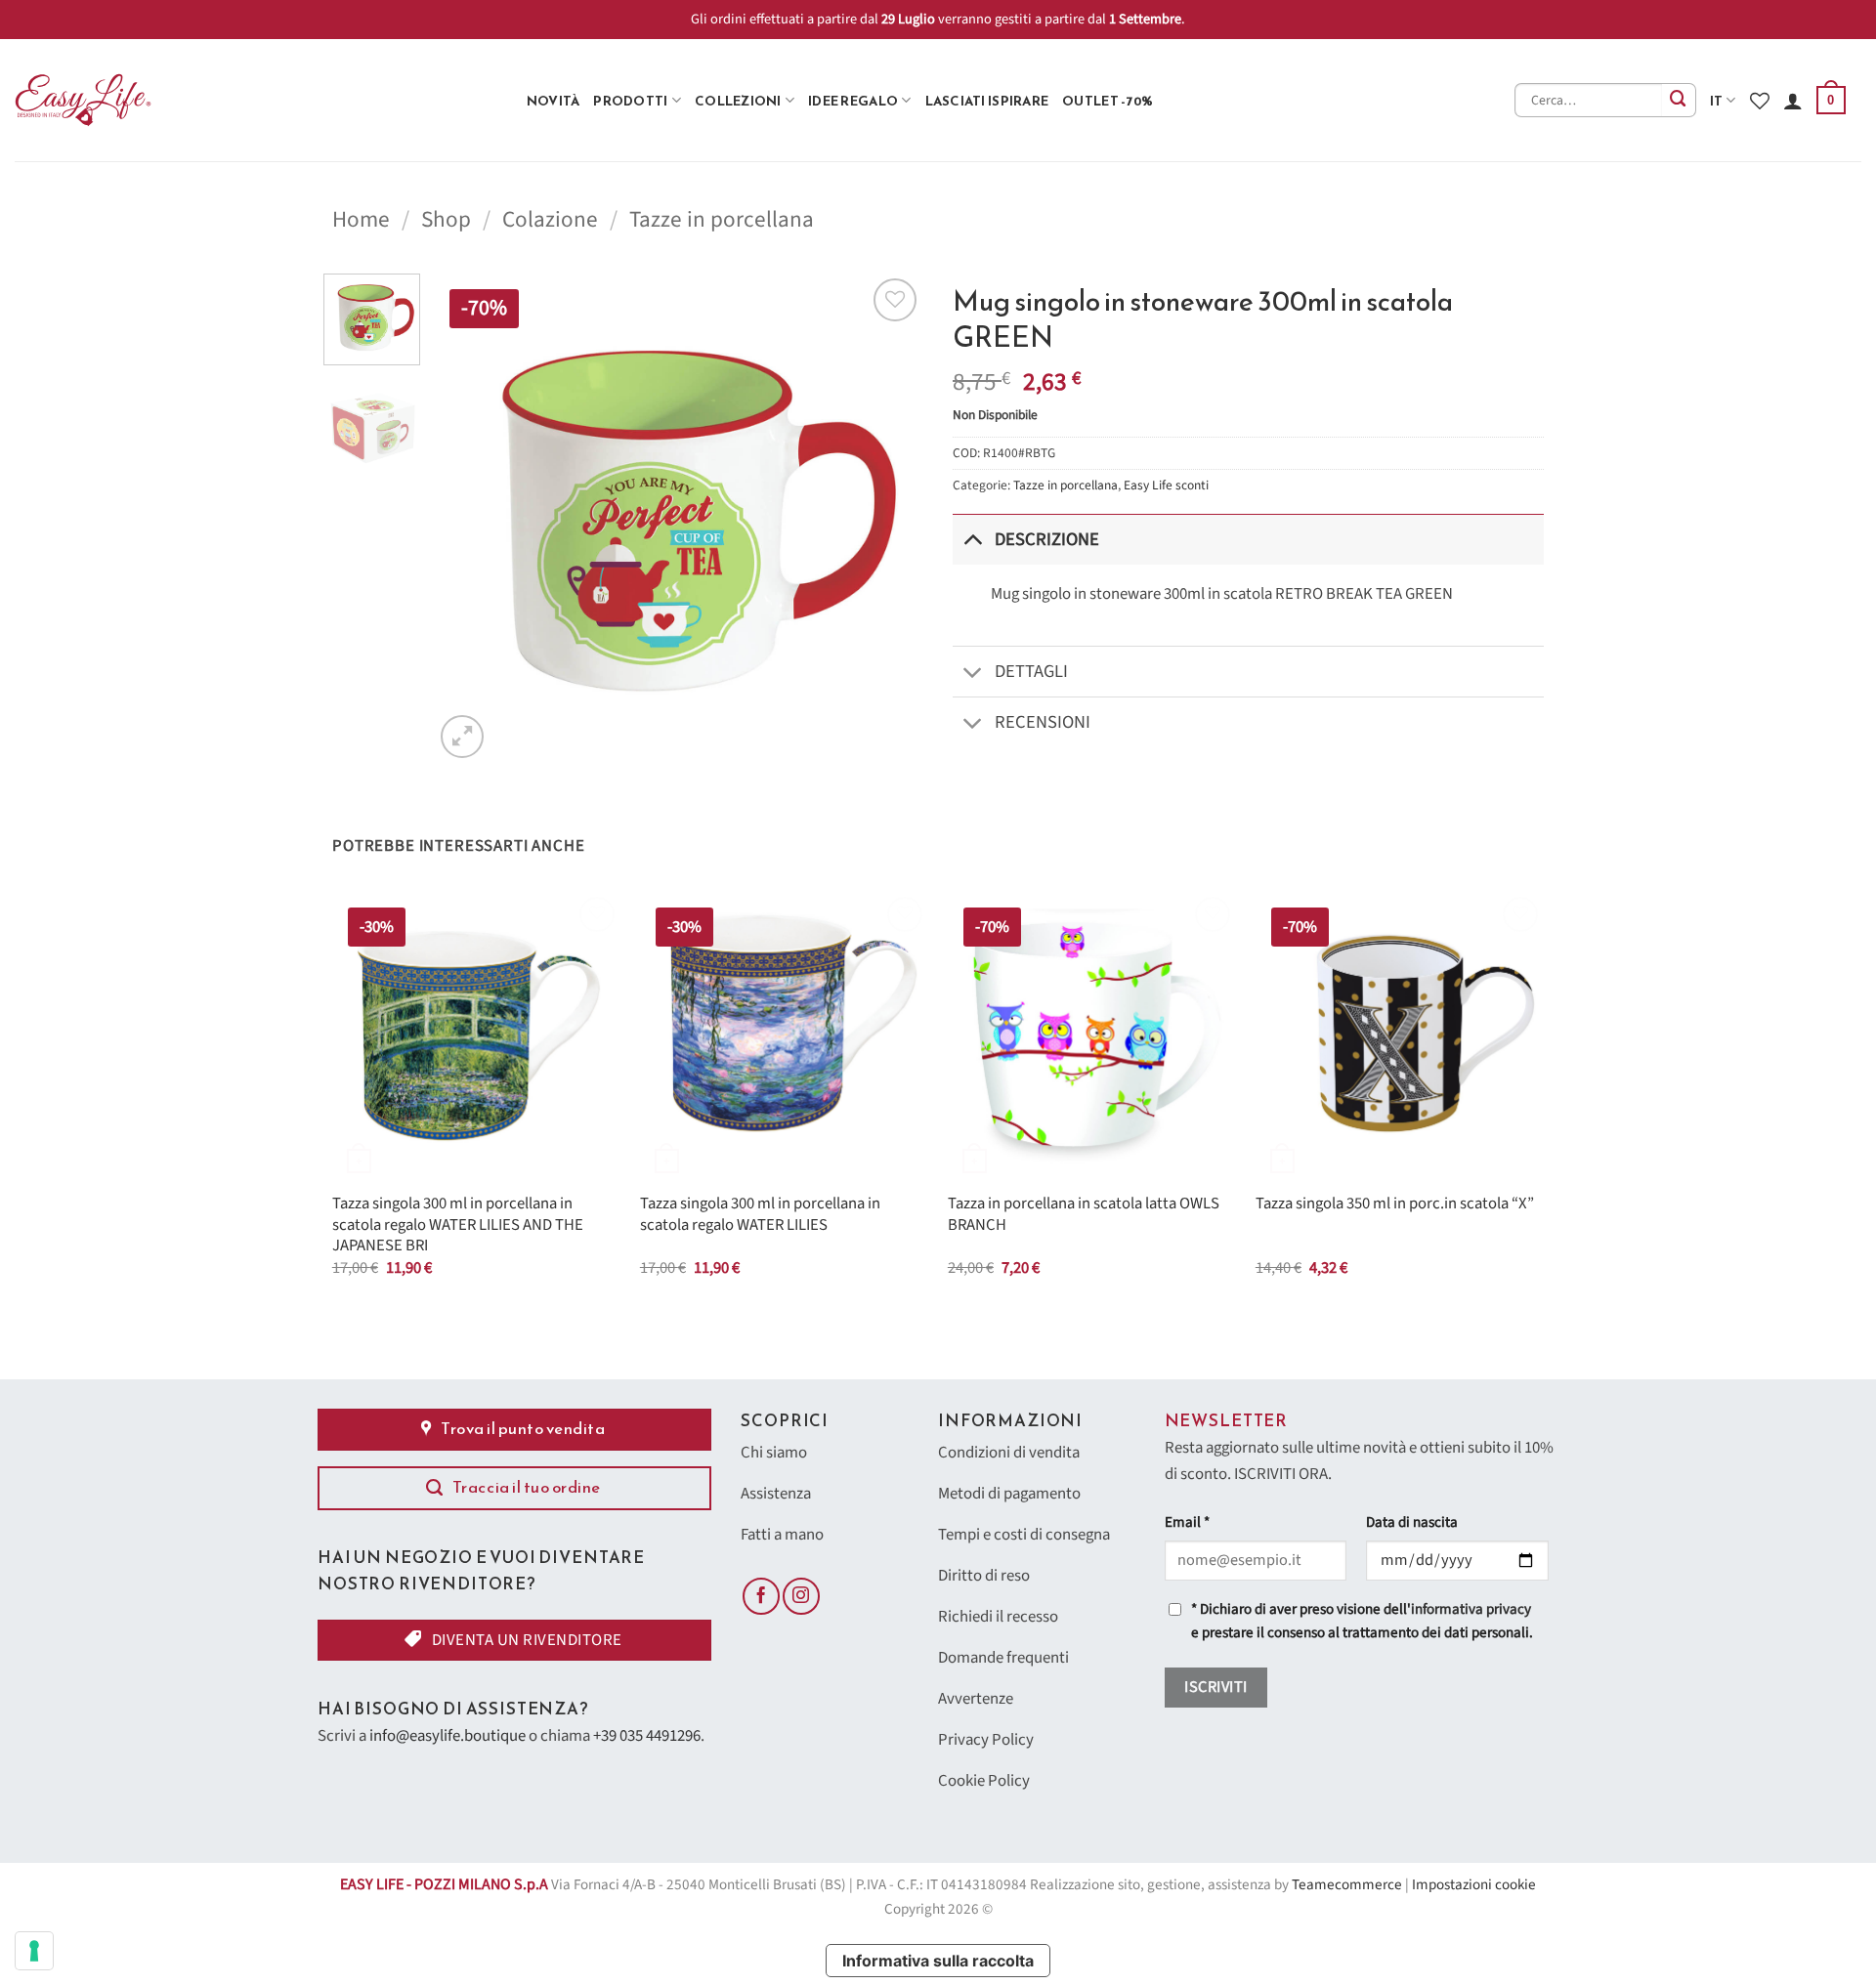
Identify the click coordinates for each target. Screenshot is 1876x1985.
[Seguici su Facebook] (761, 1596)
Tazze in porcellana (722, 219)
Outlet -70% (1108, 101)
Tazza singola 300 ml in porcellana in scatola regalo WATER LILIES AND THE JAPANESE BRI (458, 1225)
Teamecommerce (1347, 1885)
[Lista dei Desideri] (1760, 101)
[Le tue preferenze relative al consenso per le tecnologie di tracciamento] (34, 1951)
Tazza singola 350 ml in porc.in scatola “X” (1395, 1204)
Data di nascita (1412, 1522)
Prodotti (630, 101)
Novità (554, 101)
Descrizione (1047, 539)
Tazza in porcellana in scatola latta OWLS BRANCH (1084, 1215)
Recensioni (1043, 722)
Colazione (550, 219)
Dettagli (1031, 671)
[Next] (889, 518)
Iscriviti (1215, 1687)
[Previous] (468, 518)
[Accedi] (1793, 101)
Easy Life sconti (1166, 485)
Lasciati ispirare (987, 101)
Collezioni (738, 101)
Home (361, 219)
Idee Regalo (853, 101)
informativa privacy (1471, 1609)
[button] (1831, 101)
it (1717, 101)
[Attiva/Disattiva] (973, 539)
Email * (1187, 1522)
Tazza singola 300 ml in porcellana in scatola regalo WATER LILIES (760, 1215)
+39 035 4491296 (647, 1736)
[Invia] (1679, 100)
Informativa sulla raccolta (938, 1961)
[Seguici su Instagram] (801, 1596)
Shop (446, 219)
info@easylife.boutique (448, 1736)
